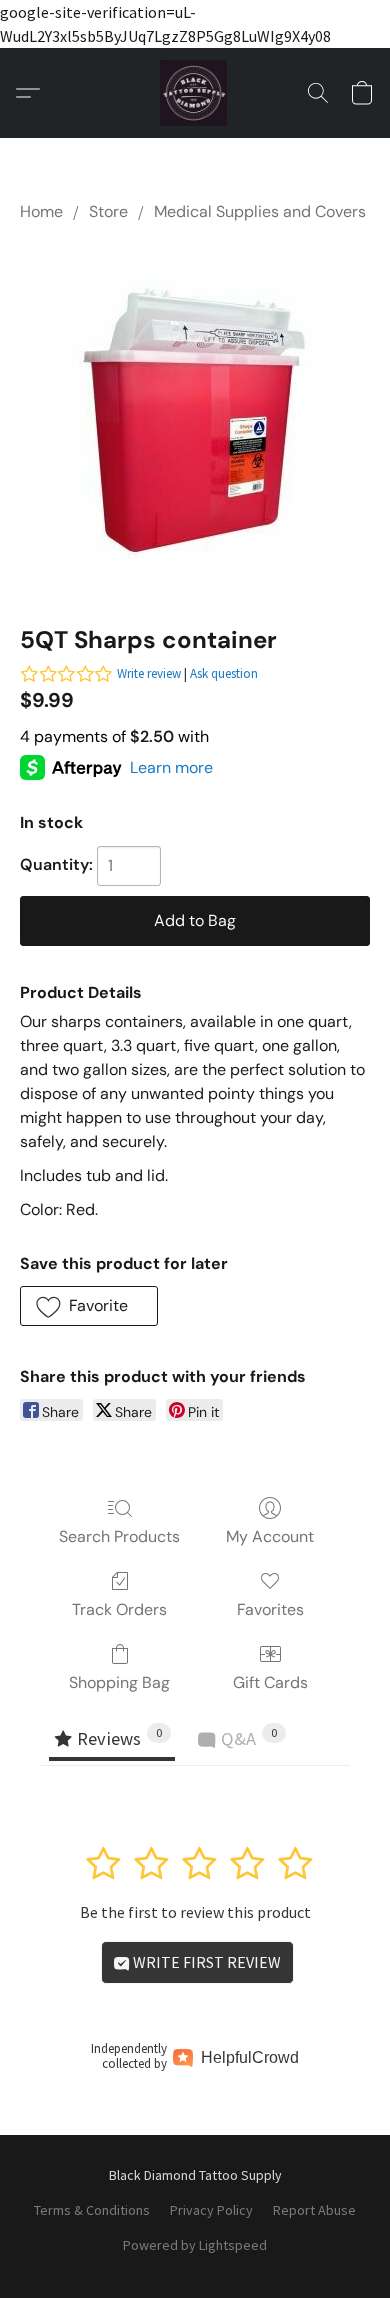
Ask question (224, 673)
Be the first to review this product (195, 1912)
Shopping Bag (119, 1682)
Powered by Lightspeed (195, 2245)
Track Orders (119, 1609)
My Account (270, 1536)
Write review (149, 673)
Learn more (171, 767)
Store (108, 211)
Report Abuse (314, 2210)
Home (41, 211)
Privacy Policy (211, 2210)
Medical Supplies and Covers (260, 211)
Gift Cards (270, 1682)
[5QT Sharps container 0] (195, 419)
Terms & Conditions (92, 2210)
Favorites (270, 1609)
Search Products (119, 1536)
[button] (195, 93)
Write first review (205, 1962)
